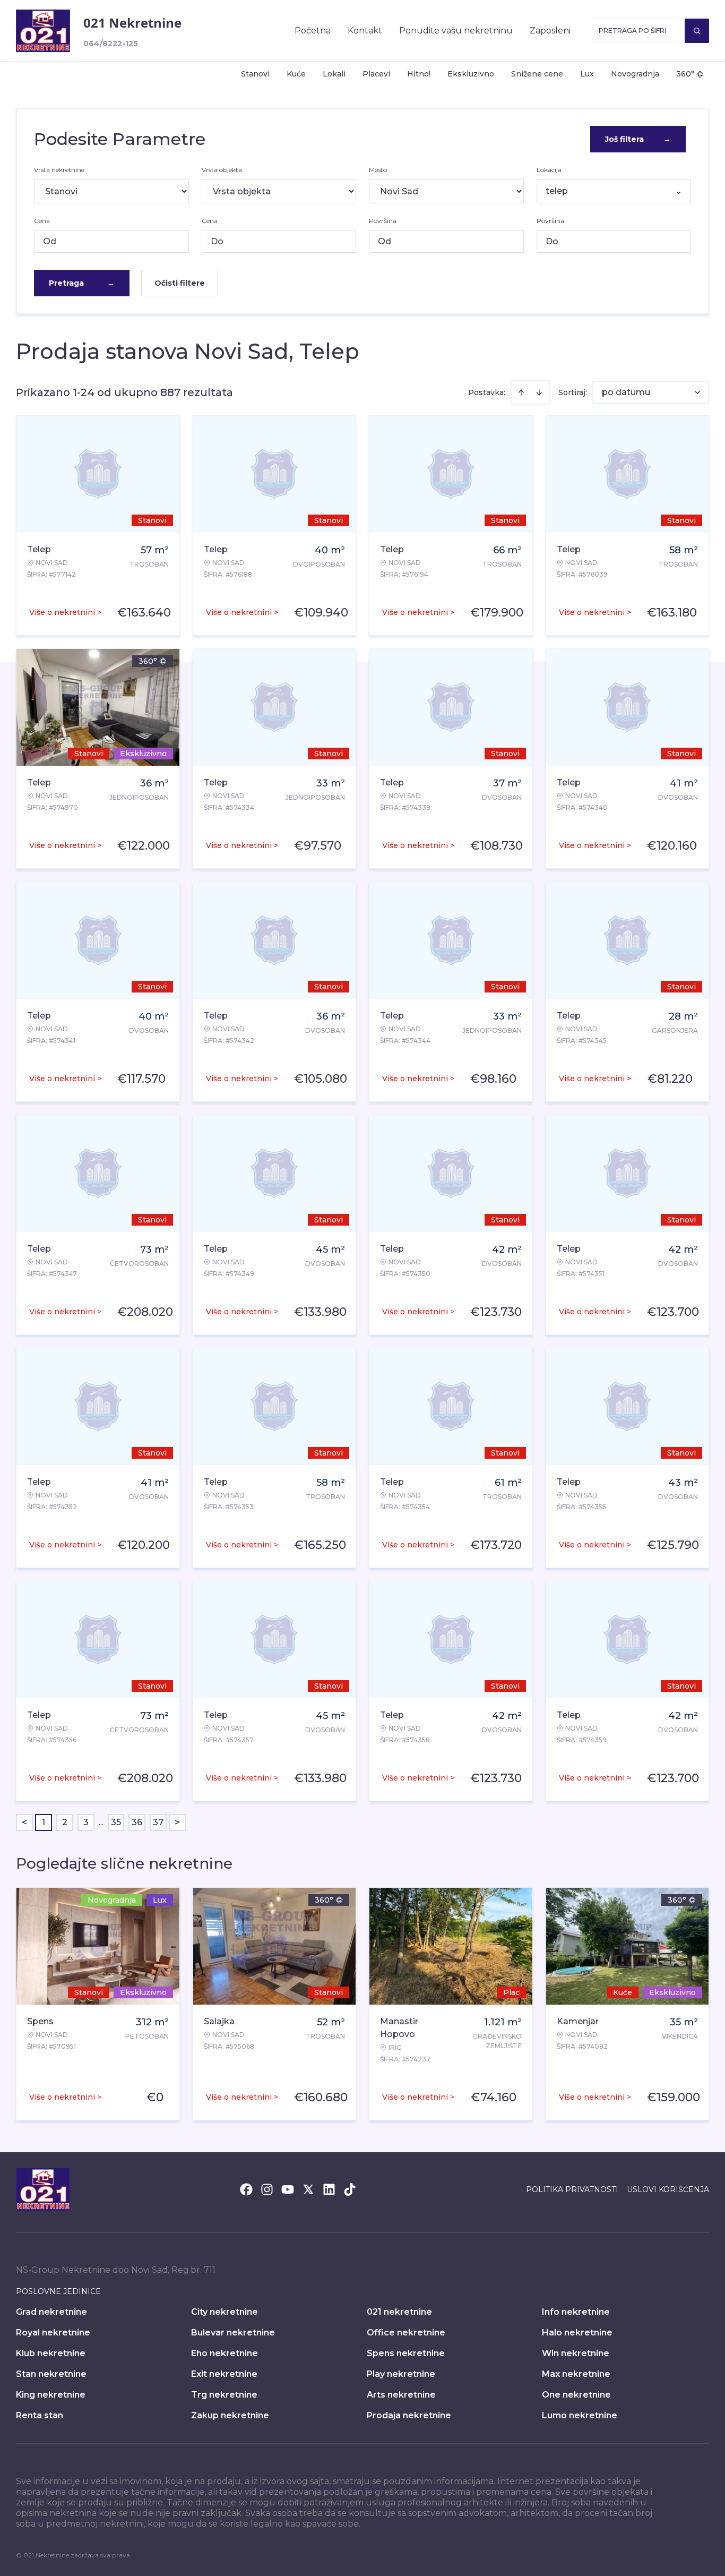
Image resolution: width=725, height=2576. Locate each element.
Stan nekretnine (51, 2374)
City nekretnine (225, 2312)
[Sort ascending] (521, 392)
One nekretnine (576, 2395)
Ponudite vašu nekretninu (456, 31)
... (101, 1822)
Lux (587, 74)
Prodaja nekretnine (409, 2415)
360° (685, 74)
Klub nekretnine (51, 2353)
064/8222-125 (111, 44)
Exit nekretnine (224, 2374)
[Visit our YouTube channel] (288, 2189)
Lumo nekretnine (580, 2415)
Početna (313, 31)
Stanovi (255, 74)
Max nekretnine (576, 2374)
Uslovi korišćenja (668, 2189)
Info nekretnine (576, 2312)
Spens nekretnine (406, 2353)
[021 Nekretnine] (43, 31)
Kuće (296, 74)
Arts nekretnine (401, 2395)
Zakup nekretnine (230, 2415)
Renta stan (40, 2415)
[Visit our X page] (308, 2189)
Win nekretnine (576, 2353)
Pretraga (82, 283)
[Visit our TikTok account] (350, 2189)
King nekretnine (51, 2395)
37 (158, 1822)
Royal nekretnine (53, 2333)
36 (137, 1822)
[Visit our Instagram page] (267, 2189)
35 (116, 1822)
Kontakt (365, 31)
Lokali (334, 74)
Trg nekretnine (224, 2395)
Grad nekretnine (51, 2312)
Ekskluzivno (471, 74)
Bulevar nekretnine (233, 2333)
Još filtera (638, 139)
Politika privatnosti (572, 2189)
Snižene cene (537, 74)
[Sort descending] (539, 392)
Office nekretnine (406, 2333)
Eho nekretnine (225, 2353)
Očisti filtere (180, 283)
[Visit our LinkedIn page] (329, 2189)
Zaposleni (550, 31)
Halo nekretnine (577, 2333)
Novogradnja (635, 74)
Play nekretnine (401, 2374)
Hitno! (419, 74)
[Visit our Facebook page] (246, 2189)
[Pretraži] (697, 31)
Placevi (376, 74)
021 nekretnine (399, 2312)
